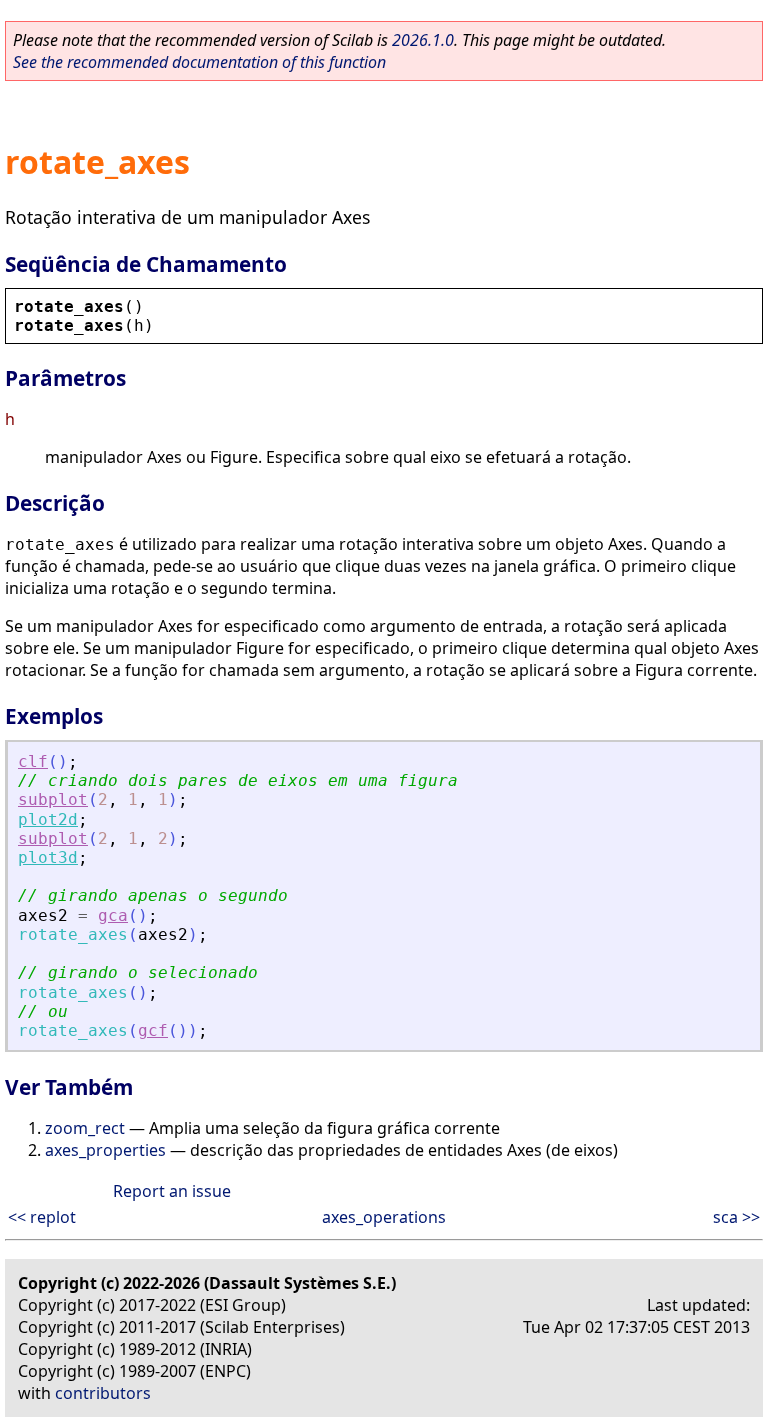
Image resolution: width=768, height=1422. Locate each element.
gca (113, 915)
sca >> (736, 1217)
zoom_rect (85, 1128)
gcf (153, 1030)
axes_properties (105, 1150)
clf (33, 761)
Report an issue (172, 1191)
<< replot (42, 1217)
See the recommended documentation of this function (199, 62)
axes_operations (384, 1217)
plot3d (48, 857)
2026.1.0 (423, 40)
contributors (103, 1393)
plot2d (48, 819)
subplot (53, 799)
